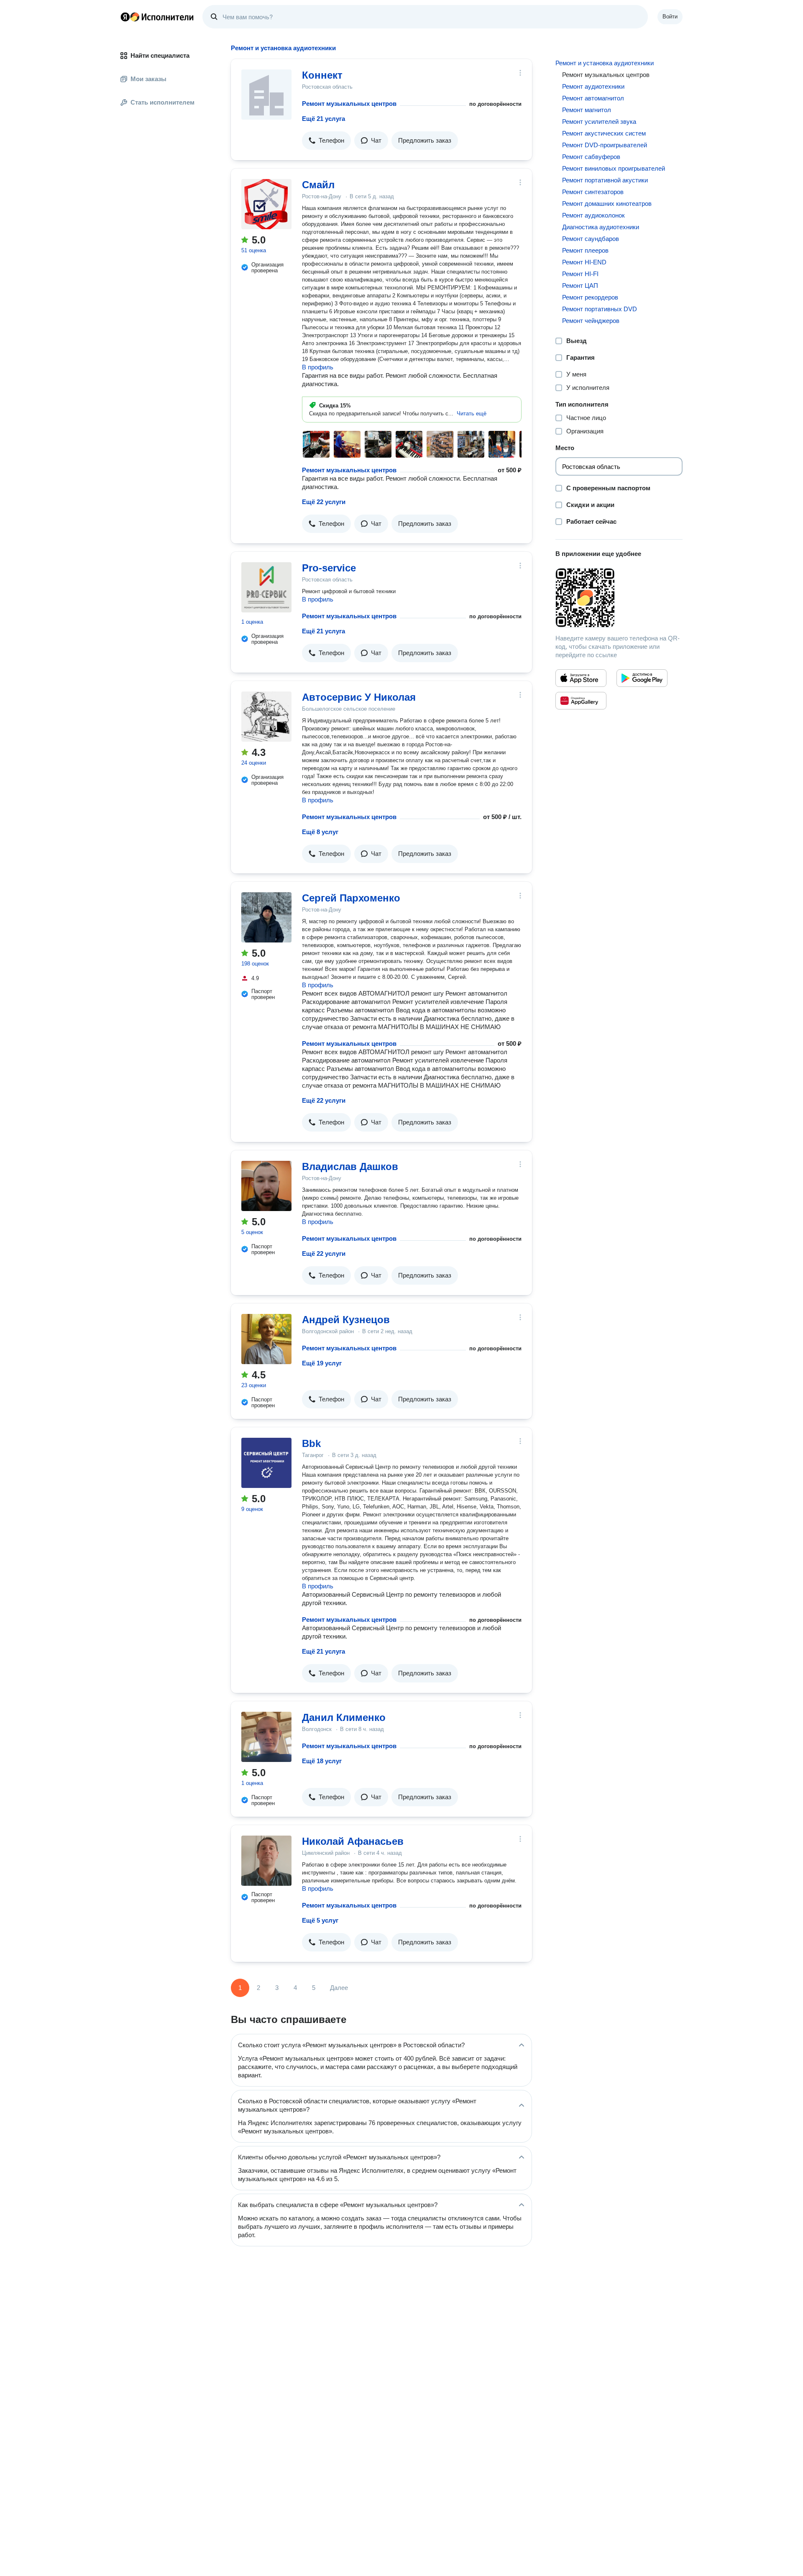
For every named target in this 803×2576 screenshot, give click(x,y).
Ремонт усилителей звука (599, 122)
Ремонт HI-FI (580, 274)
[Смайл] (266, 204)
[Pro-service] (266, 587)
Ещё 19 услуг (322, 1363)
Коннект (322, 75)
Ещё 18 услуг (322, 1761)
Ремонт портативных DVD (600, 309)
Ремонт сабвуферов (591, 157)
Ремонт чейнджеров (591, 321)
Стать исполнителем (162, 102)
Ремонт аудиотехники (593, 86)
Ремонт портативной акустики (605, 180)
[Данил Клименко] (266, 1737)
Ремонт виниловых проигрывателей (614, 168)
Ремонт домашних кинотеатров (607, 204)
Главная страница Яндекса (125, 17)
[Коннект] (266, 95)
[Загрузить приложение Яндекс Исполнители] (619, 598)
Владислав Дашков (350, 1166)
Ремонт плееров (585, 250)
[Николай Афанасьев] (266, 1861)
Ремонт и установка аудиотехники (605, 63)
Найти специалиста (160, 55)
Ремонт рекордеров (590, 297)
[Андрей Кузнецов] (266, 1339)
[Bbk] (266, 1463)
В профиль (318, 367)
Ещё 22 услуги (324, 502)
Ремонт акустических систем (604, 133)
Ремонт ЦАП (580, 286)
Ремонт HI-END (584, 262)
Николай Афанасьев (353, 1841)
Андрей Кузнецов (346, 1320)
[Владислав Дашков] (266, 1186)
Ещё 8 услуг (320, 832)
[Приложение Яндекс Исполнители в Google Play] (642, 678)
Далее (339, 1988)
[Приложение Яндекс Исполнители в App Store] (581, 678)
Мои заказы (148, 79)
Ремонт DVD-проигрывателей (605, 145)
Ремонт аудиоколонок (593, 215)
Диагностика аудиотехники (601, 227)
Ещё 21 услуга (324, 119)
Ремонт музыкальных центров (349, 104)
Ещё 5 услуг (320, 1920)
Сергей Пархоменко (351, 898)
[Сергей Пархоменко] (266, 917)
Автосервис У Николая (359, 697)
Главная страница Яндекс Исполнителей (157, 17)
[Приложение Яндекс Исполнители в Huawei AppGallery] (581, 701)
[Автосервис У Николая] (266, 717)
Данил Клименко (344, 1717)
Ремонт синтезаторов (593, 192)
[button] (326, 141)
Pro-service (329, 568)
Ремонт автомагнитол (593, 98)
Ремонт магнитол (587, 110)
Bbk (311, 1443)
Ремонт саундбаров (591, 239)
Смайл (318, 185)
